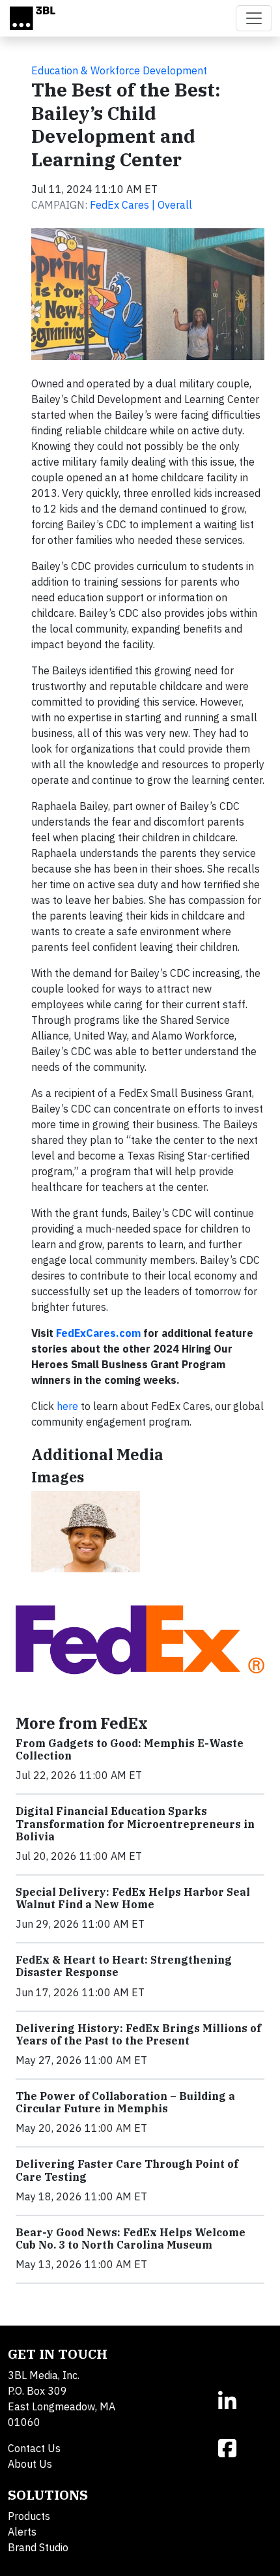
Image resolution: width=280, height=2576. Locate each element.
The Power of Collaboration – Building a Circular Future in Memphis (125, 2102)
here (67, 1406)
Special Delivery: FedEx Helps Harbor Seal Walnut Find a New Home (133, 1898)
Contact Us (34, 2448)
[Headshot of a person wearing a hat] (86, 1532)
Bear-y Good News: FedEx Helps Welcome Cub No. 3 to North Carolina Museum (131, 2239)
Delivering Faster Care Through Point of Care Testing (127, 2170)
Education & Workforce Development (119, 70)
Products (29, 2516)
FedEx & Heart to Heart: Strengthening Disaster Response (124, 1966)
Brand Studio (38, 2547)
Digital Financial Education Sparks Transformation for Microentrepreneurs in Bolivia (135, 1823)
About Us (30, 2464)
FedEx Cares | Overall (141, 205)
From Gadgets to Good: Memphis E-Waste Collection (130, 1749)
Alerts (22, 2532)
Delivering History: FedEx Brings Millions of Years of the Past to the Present (138, 2034)
